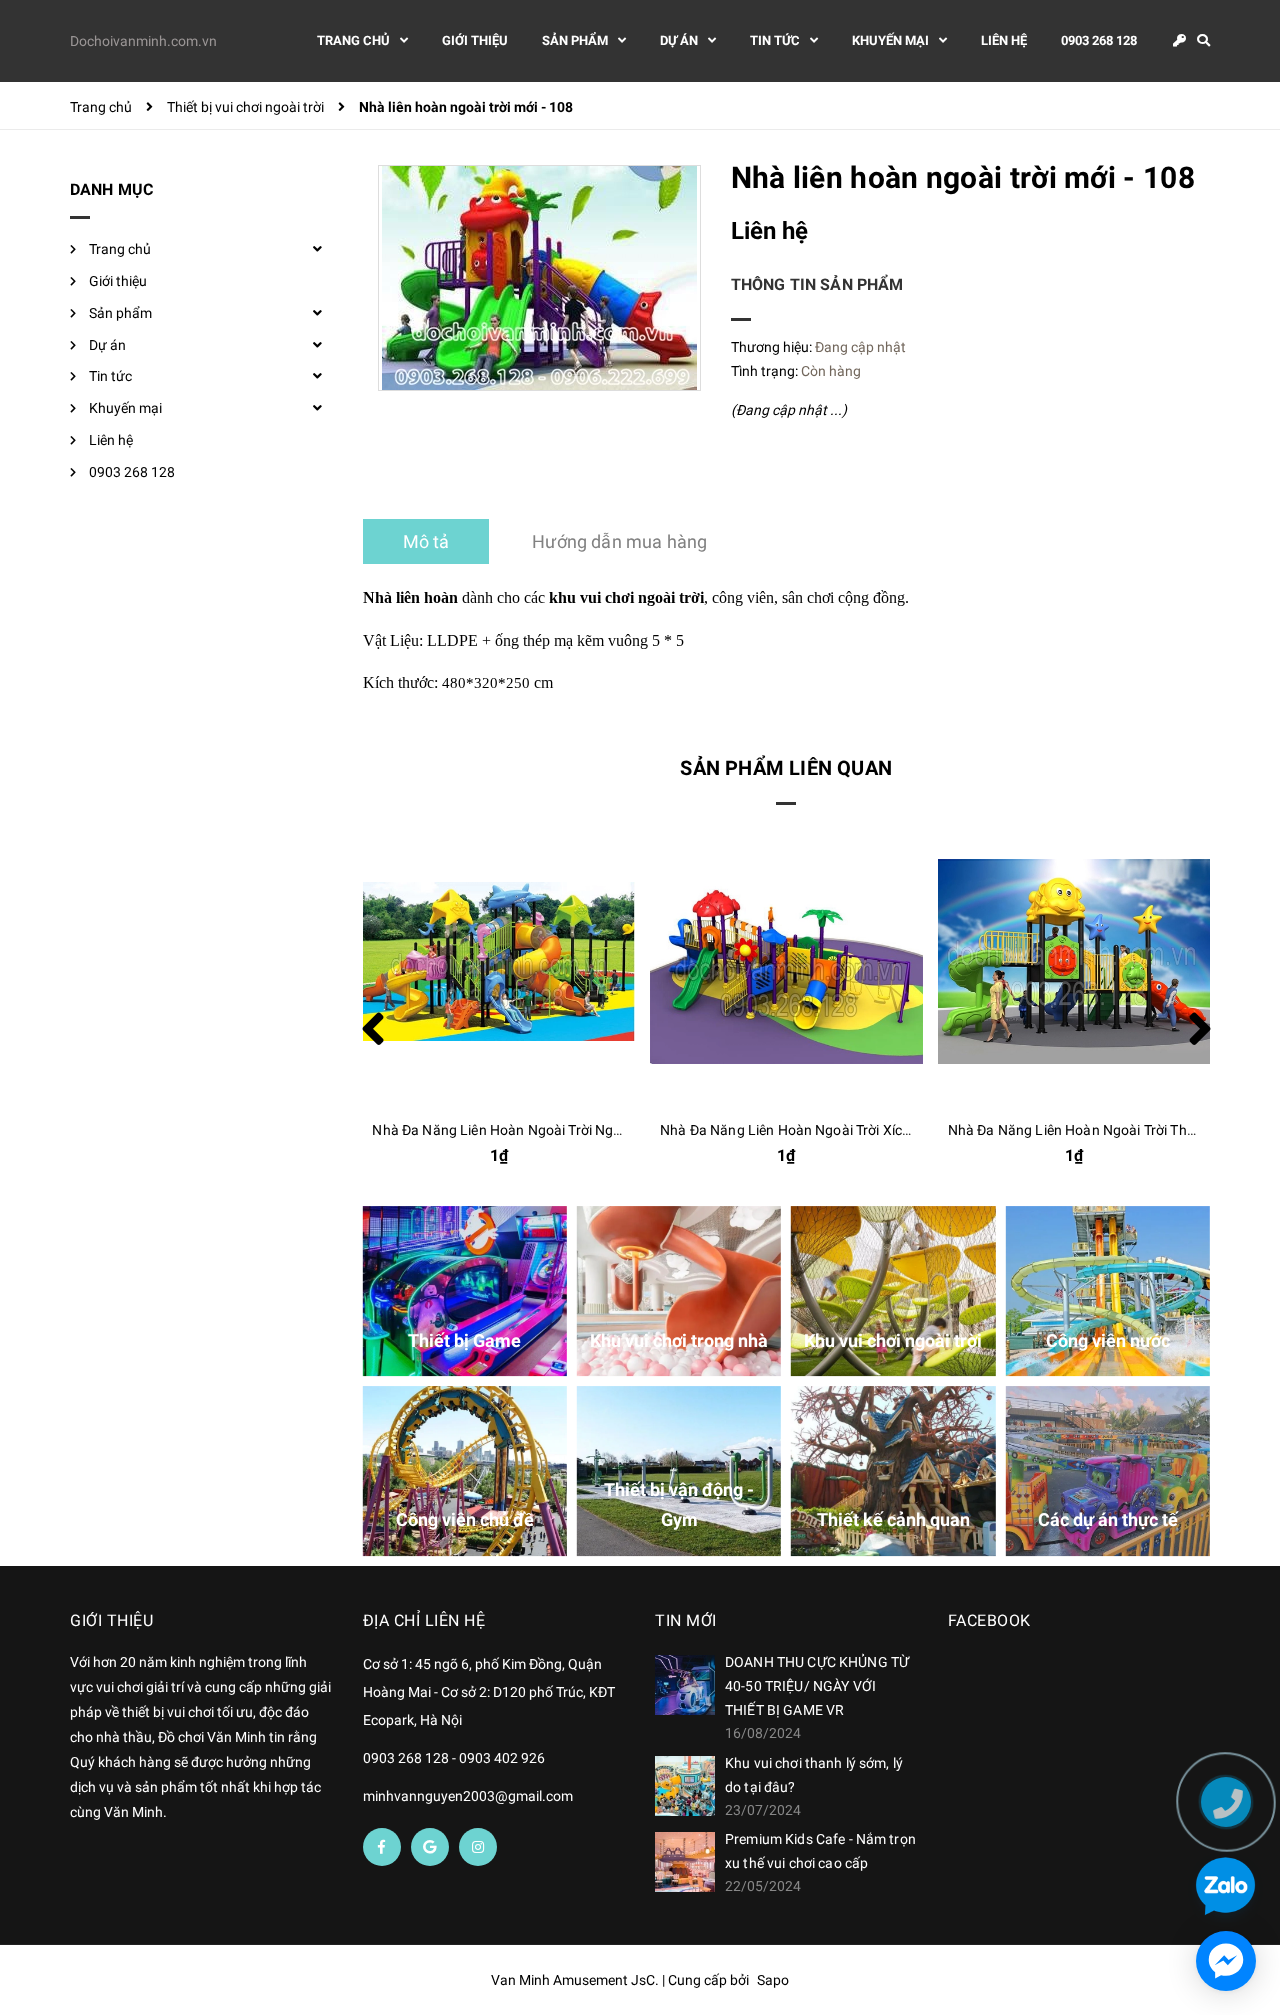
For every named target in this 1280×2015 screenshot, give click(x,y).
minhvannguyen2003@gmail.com (468, 1796)
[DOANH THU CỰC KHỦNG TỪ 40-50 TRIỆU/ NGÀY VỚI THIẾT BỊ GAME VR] (685, 1685)
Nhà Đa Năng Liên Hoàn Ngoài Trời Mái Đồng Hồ (1100, 1130)
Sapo (773, 1980)
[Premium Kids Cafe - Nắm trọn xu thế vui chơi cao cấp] (685, 1862)
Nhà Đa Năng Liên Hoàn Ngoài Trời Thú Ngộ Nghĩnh (824, 1130)
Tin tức (110, 376)
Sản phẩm (120, 313)
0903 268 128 (132, 472)
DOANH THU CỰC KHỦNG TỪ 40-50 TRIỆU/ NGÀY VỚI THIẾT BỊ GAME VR (817, 1686)
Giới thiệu (118, 281)
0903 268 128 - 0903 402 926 (454, 1758)
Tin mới (686, 1620)
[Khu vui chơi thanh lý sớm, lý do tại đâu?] (685, 1786)
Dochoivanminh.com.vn (143, 41)
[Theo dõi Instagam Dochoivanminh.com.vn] (478, 1847)
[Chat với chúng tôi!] (1226, 1961)
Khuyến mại (125, 408)
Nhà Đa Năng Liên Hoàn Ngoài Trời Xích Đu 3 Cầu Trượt (547, 1130)
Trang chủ (120, 249)
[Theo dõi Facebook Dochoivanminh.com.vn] (382, 1847)
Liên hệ (111, 440)
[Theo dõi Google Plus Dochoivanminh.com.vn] (430, 1847)
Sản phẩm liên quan (786, 768)
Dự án (107, 345)
